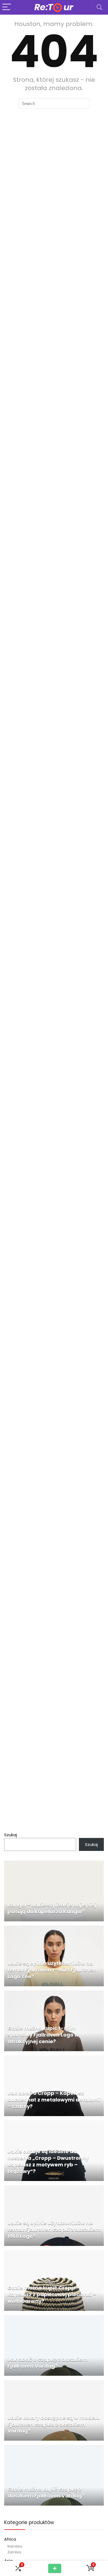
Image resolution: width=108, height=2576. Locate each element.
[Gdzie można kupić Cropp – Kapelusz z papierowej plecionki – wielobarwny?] (54, 2253)
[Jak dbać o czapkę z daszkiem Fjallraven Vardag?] (54, 2318)
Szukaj (11, 1835)
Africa (10, 2539)
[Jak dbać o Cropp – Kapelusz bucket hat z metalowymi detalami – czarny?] (54, 2059)
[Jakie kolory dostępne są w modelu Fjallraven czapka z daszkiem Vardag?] (54, 2383)
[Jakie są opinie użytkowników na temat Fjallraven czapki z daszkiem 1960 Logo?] (54, 2188)
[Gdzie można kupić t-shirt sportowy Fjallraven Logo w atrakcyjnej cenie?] (54, 1994)
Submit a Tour (55, 2568)
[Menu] (7, 7)
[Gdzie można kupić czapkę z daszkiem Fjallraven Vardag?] (54, 2448)
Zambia (14, 2552)
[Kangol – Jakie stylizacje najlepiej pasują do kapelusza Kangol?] (54, 1864)
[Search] (99, 7)
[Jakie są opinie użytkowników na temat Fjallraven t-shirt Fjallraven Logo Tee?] (54, 1929)
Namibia (15, 2546)
